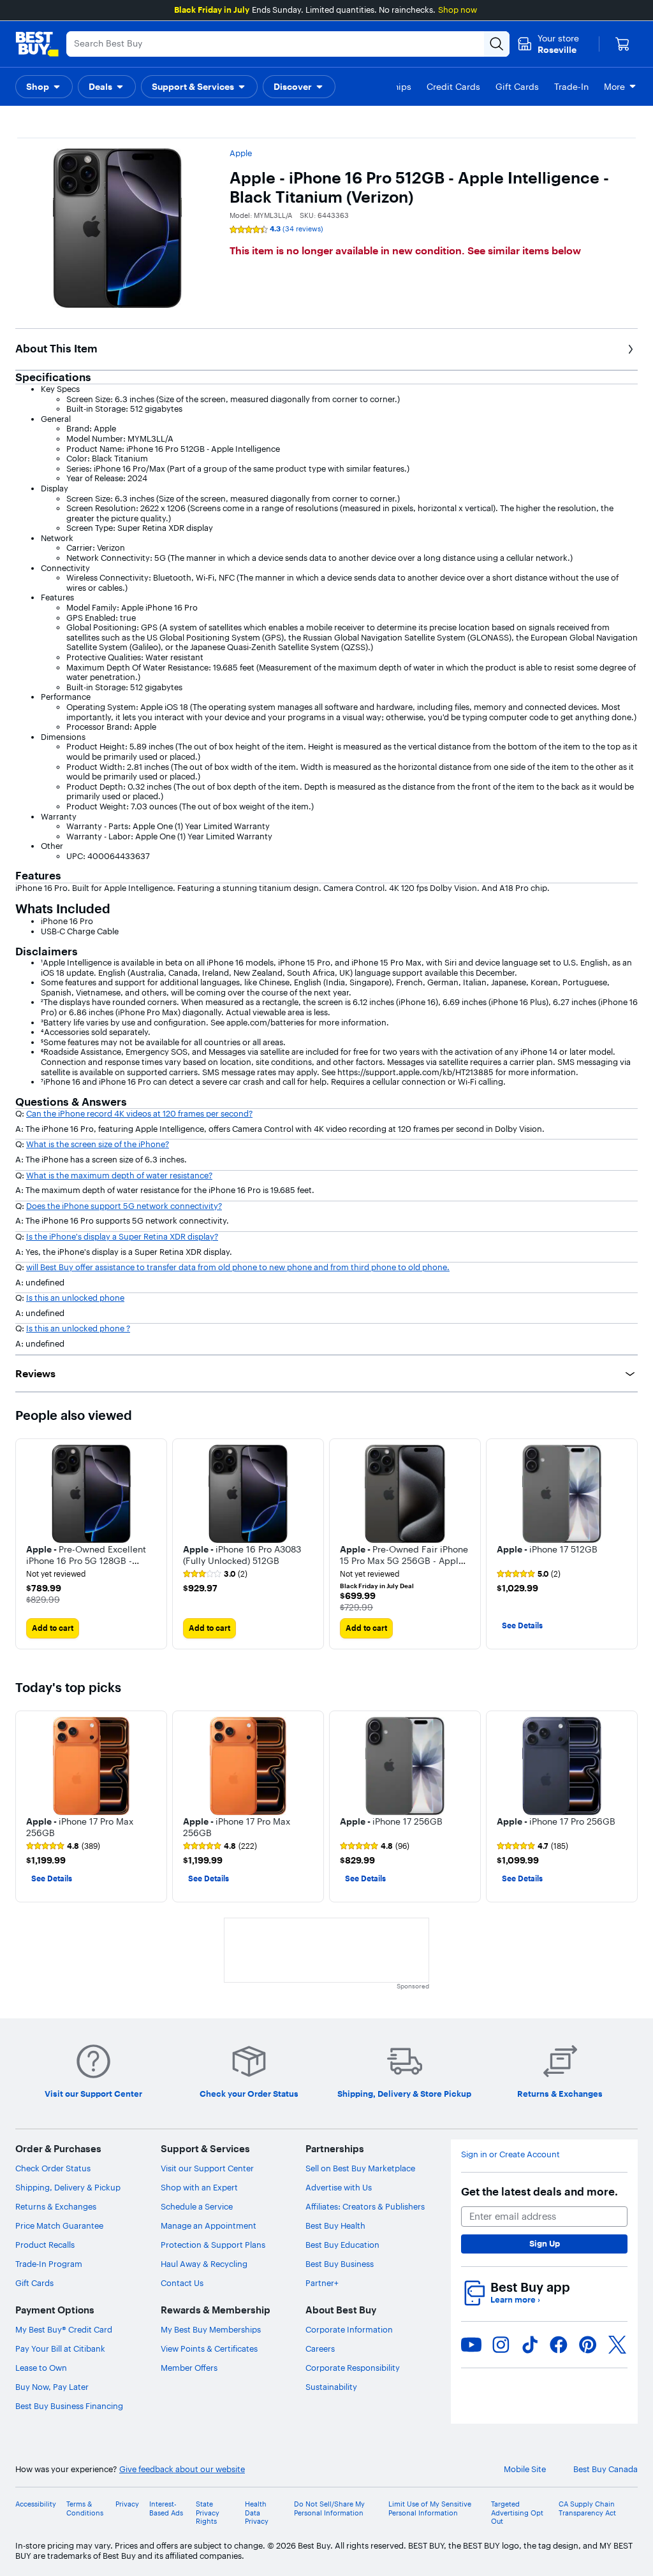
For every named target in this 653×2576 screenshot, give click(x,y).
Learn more (515, 2300)
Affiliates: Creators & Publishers (365, 2206)
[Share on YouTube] (471, 2345)
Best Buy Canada (605, 2469)
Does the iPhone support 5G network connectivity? (124, 1206)
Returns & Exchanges (56, 2206)
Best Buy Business (340, 2264)
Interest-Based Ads (166, 2508)
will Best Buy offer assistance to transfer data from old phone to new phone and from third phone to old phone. (238, 1267)
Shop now (458, 10)
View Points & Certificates (209, 2348)
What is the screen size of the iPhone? (98, 1144)
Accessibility (36, 2504)
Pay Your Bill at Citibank (60, 2348)
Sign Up (545, 2243)
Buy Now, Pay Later (52, 2387)
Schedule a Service (197, 2206)
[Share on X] (617, 2345)
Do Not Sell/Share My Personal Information (329, 2508)
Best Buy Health (335, 2225)
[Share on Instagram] (501, 2345)
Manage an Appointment (209, 2225)
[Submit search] (497, 44)
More (614, 87)
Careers (320, 2348)
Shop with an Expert (199, 2187)
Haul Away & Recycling (204, 2264)
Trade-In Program (49, 2264)
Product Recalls (45, 2245)
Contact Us (182, 2283)
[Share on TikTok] (530, 2345)
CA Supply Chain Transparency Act (587, 2508)
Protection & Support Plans (213, 2245)
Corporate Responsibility (353, 2368)
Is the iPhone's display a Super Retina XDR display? (122, 1236)
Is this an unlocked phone (75, 1298)
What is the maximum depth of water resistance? (119, 1175)
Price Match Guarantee (59, 2225)
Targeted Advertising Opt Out (517, 2513)
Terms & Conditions (85, 2508)
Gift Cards (34, 2283)
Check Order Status (53, 2168)
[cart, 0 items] (622, 44)
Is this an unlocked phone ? (78, 1328)
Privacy (127, 2504)
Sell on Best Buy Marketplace (360, 2168)
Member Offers (189, 2368)
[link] (215, 1574)
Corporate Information (349, 2329)
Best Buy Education (342, 2245)
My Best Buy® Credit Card (64, 2329)
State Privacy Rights (208, 2513)
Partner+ (322, 2283)
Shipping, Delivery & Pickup (68, 2187)
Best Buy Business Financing (69, 2406)
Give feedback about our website (182, 2469)
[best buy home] (37, 44)
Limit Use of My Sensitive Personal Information (430, 2508)
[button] (44, 87)
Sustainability (331, 2387)
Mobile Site (525, 2469)
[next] (627, 1544)
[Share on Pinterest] (588, 2345)
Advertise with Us (339, 2187)
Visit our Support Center (207, 2168)
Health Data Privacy (257, 2513)
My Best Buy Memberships (211, 2329)
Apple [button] (241, 153)
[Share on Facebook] (559, 2345)
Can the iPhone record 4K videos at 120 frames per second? (139, 1113)
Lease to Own (41, 2368)
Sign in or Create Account (510, 2154)
